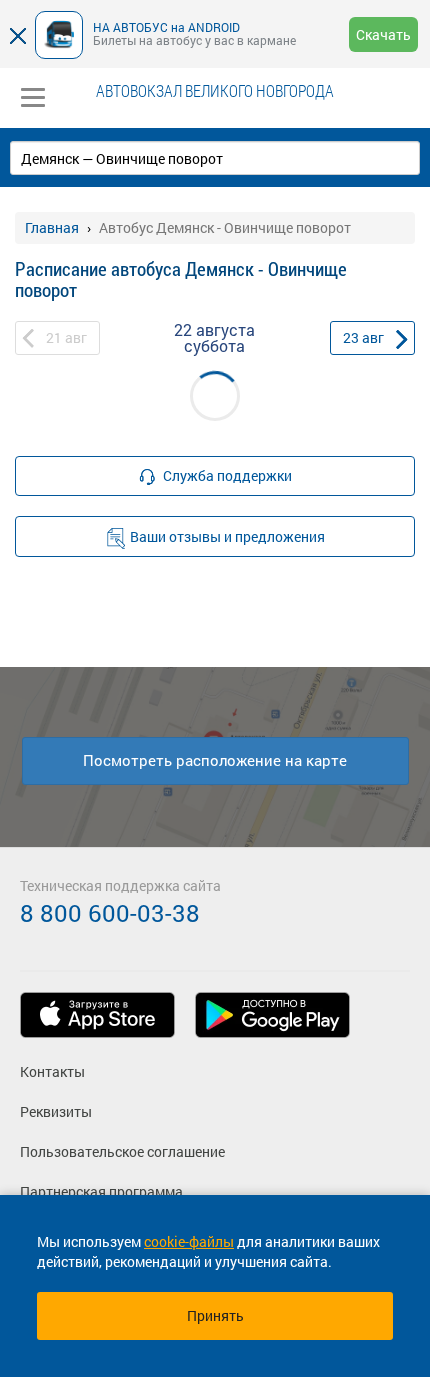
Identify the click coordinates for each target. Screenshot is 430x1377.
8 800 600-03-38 (110, 913)
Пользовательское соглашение (122, 1151)
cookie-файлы (189, 1241)
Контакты (52, 1071)
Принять (215, 1315)
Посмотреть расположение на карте (215, 760)
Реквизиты (56, 1111)
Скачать (383, 34)
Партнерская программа (101, 1191)
